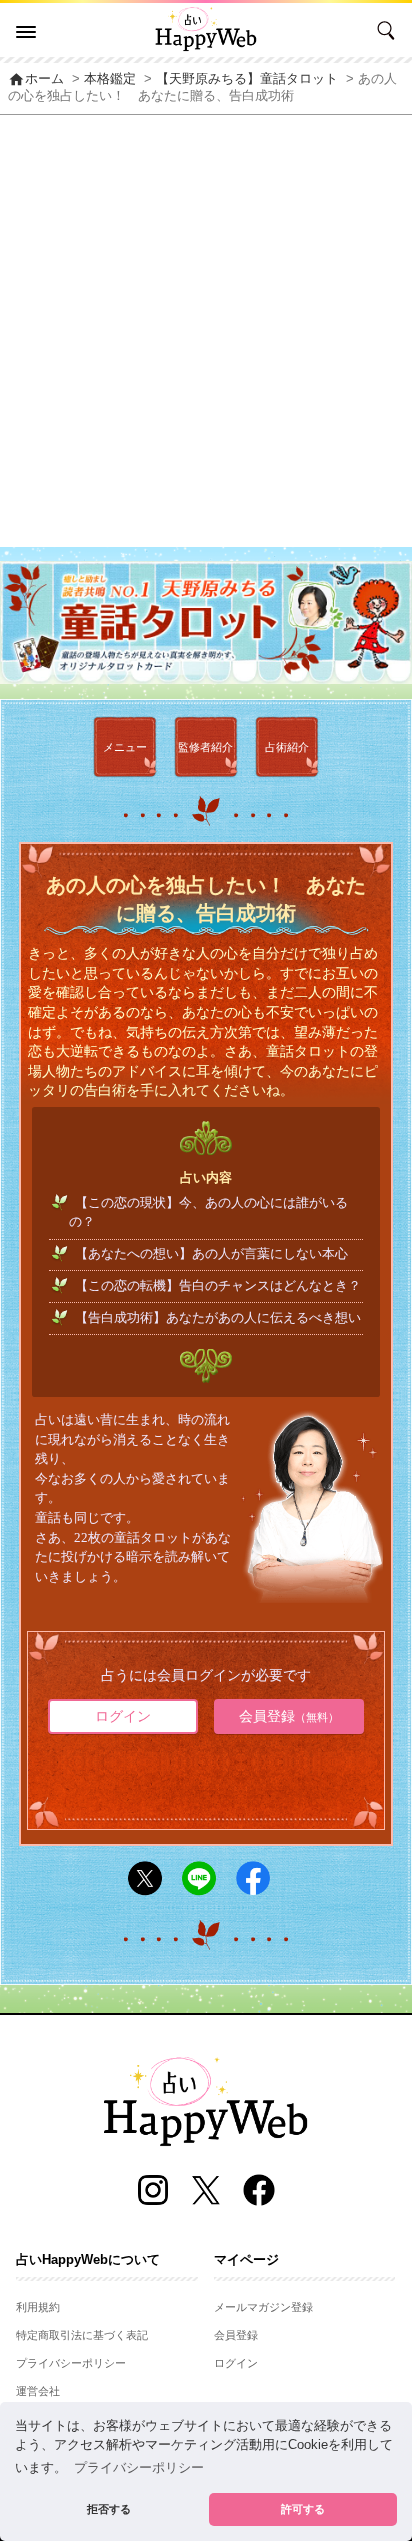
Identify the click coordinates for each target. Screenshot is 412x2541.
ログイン (123, 1716)
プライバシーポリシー (71, 2363)
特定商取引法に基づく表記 (82, 2335)
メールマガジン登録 (263, 2307)
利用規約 (38, 2307)
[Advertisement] (206, 331)
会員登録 (289, 1716)
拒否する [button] (109, 2509)
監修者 (205, 747)
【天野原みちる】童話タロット (247, 79)
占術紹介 (287, 747)
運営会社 (38, 2391)
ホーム (36, 79)
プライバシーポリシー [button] (139, 2468)
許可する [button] (303, 2509)
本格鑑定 (110, 79)
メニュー (125, 747)
